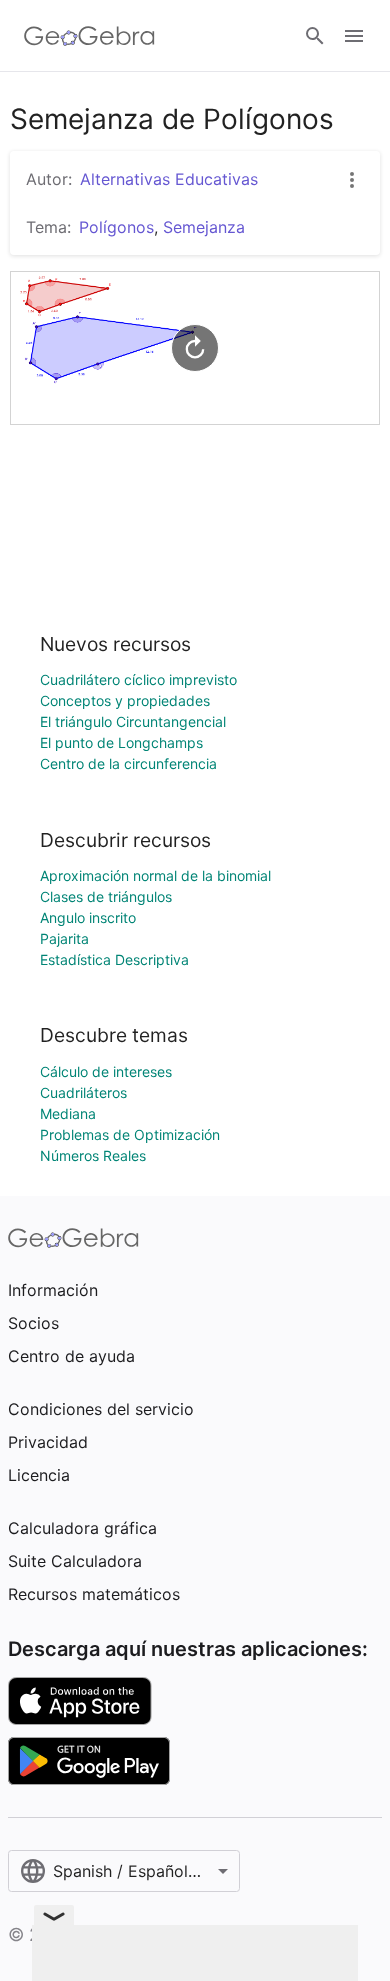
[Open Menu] (354, 36)
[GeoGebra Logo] (89, 36)
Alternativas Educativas (169, 179)
